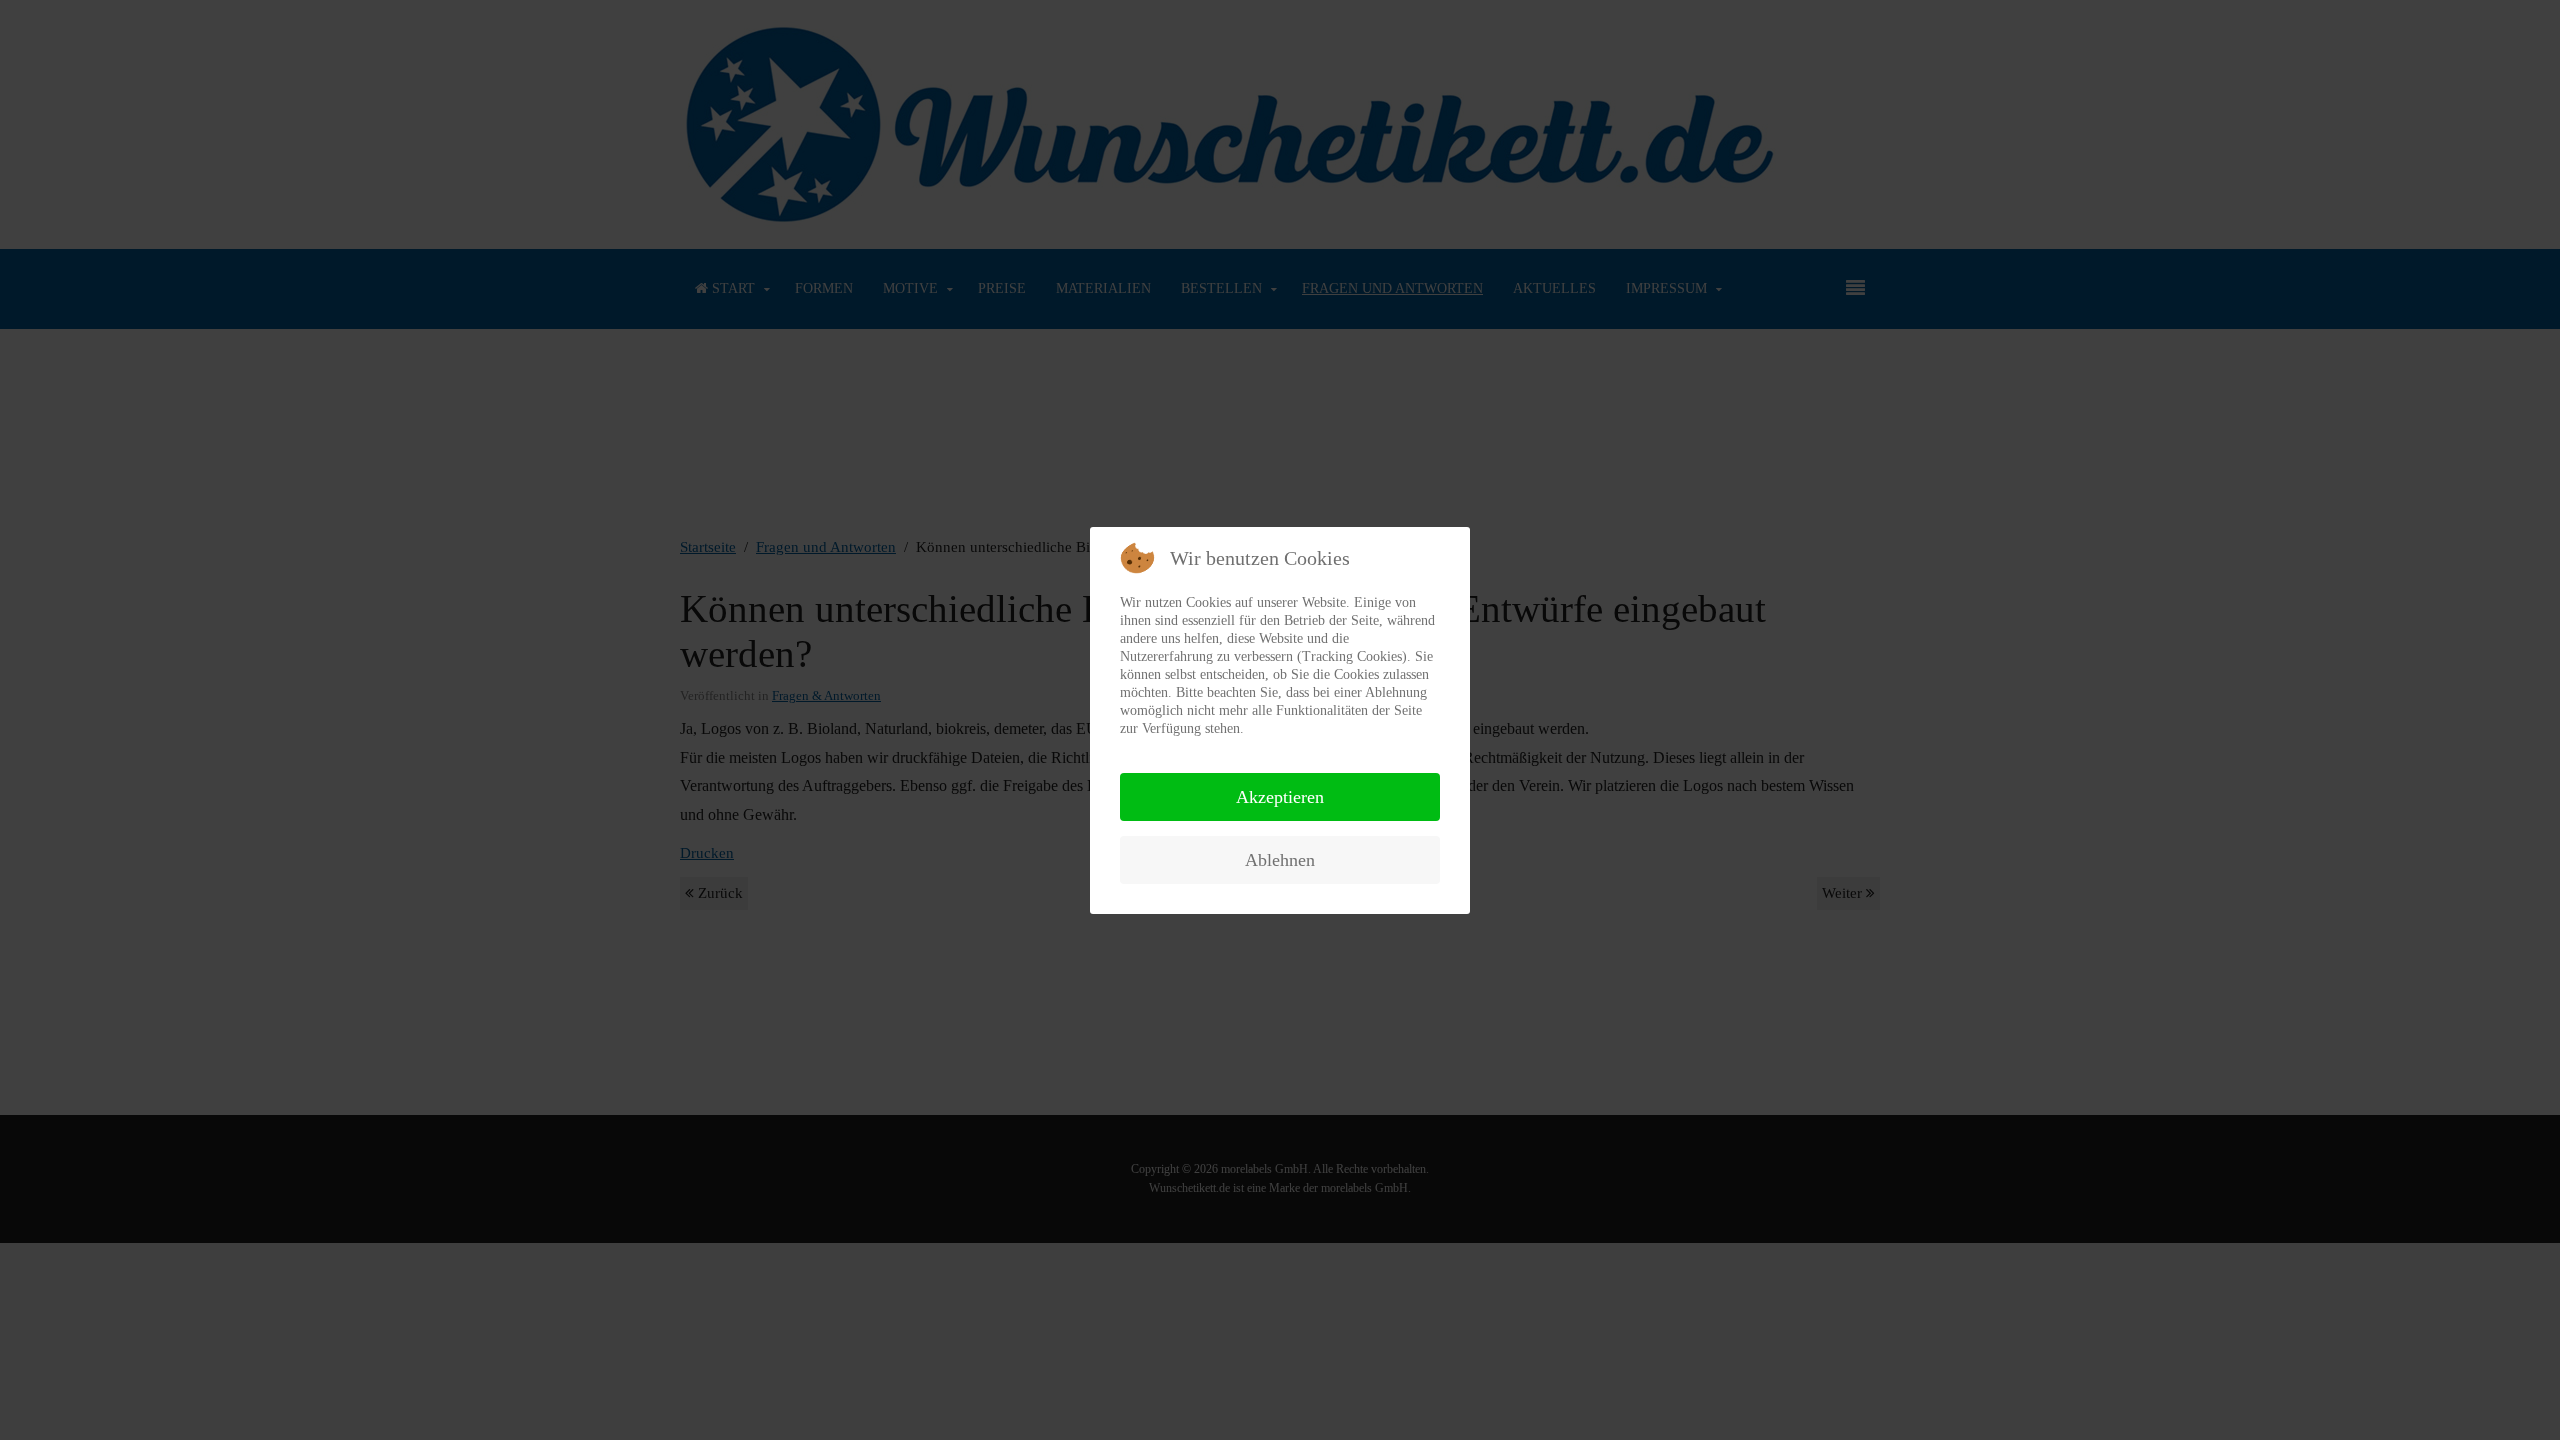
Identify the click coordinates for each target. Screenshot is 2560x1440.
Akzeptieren (1280, 797)
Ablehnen (1280, 860)
